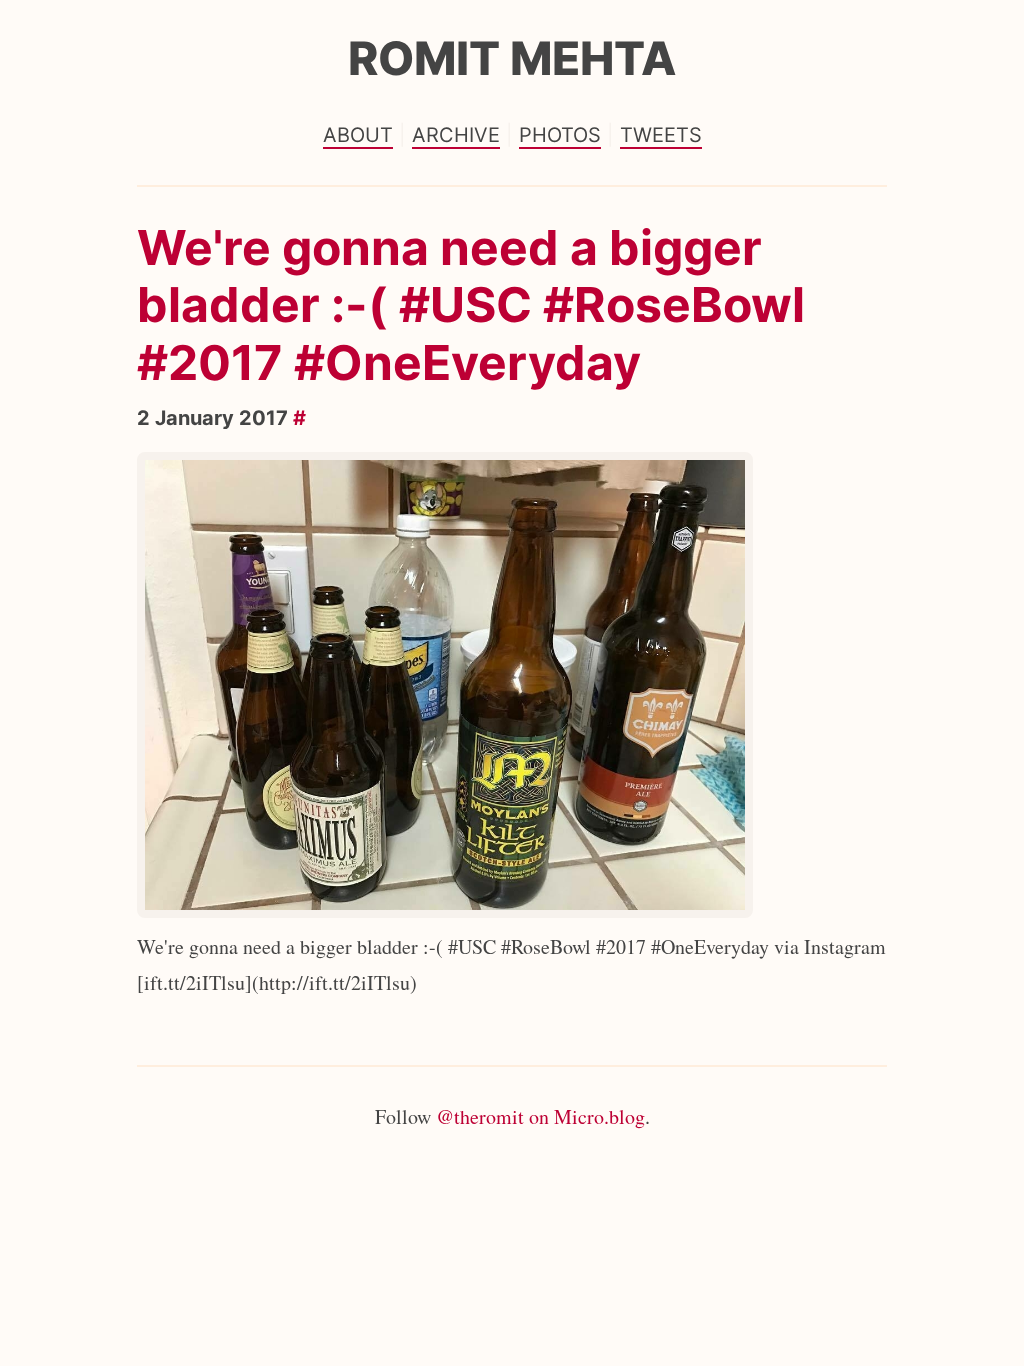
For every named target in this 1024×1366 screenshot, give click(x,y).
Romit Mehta (512, 58)
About (358, 135)
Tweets (661, 135)
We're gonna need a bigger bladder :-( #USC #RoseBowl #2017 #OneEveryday (471, 305)
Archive (456, 135)
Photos (560, 135)
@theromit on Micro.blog (540, 1116)
